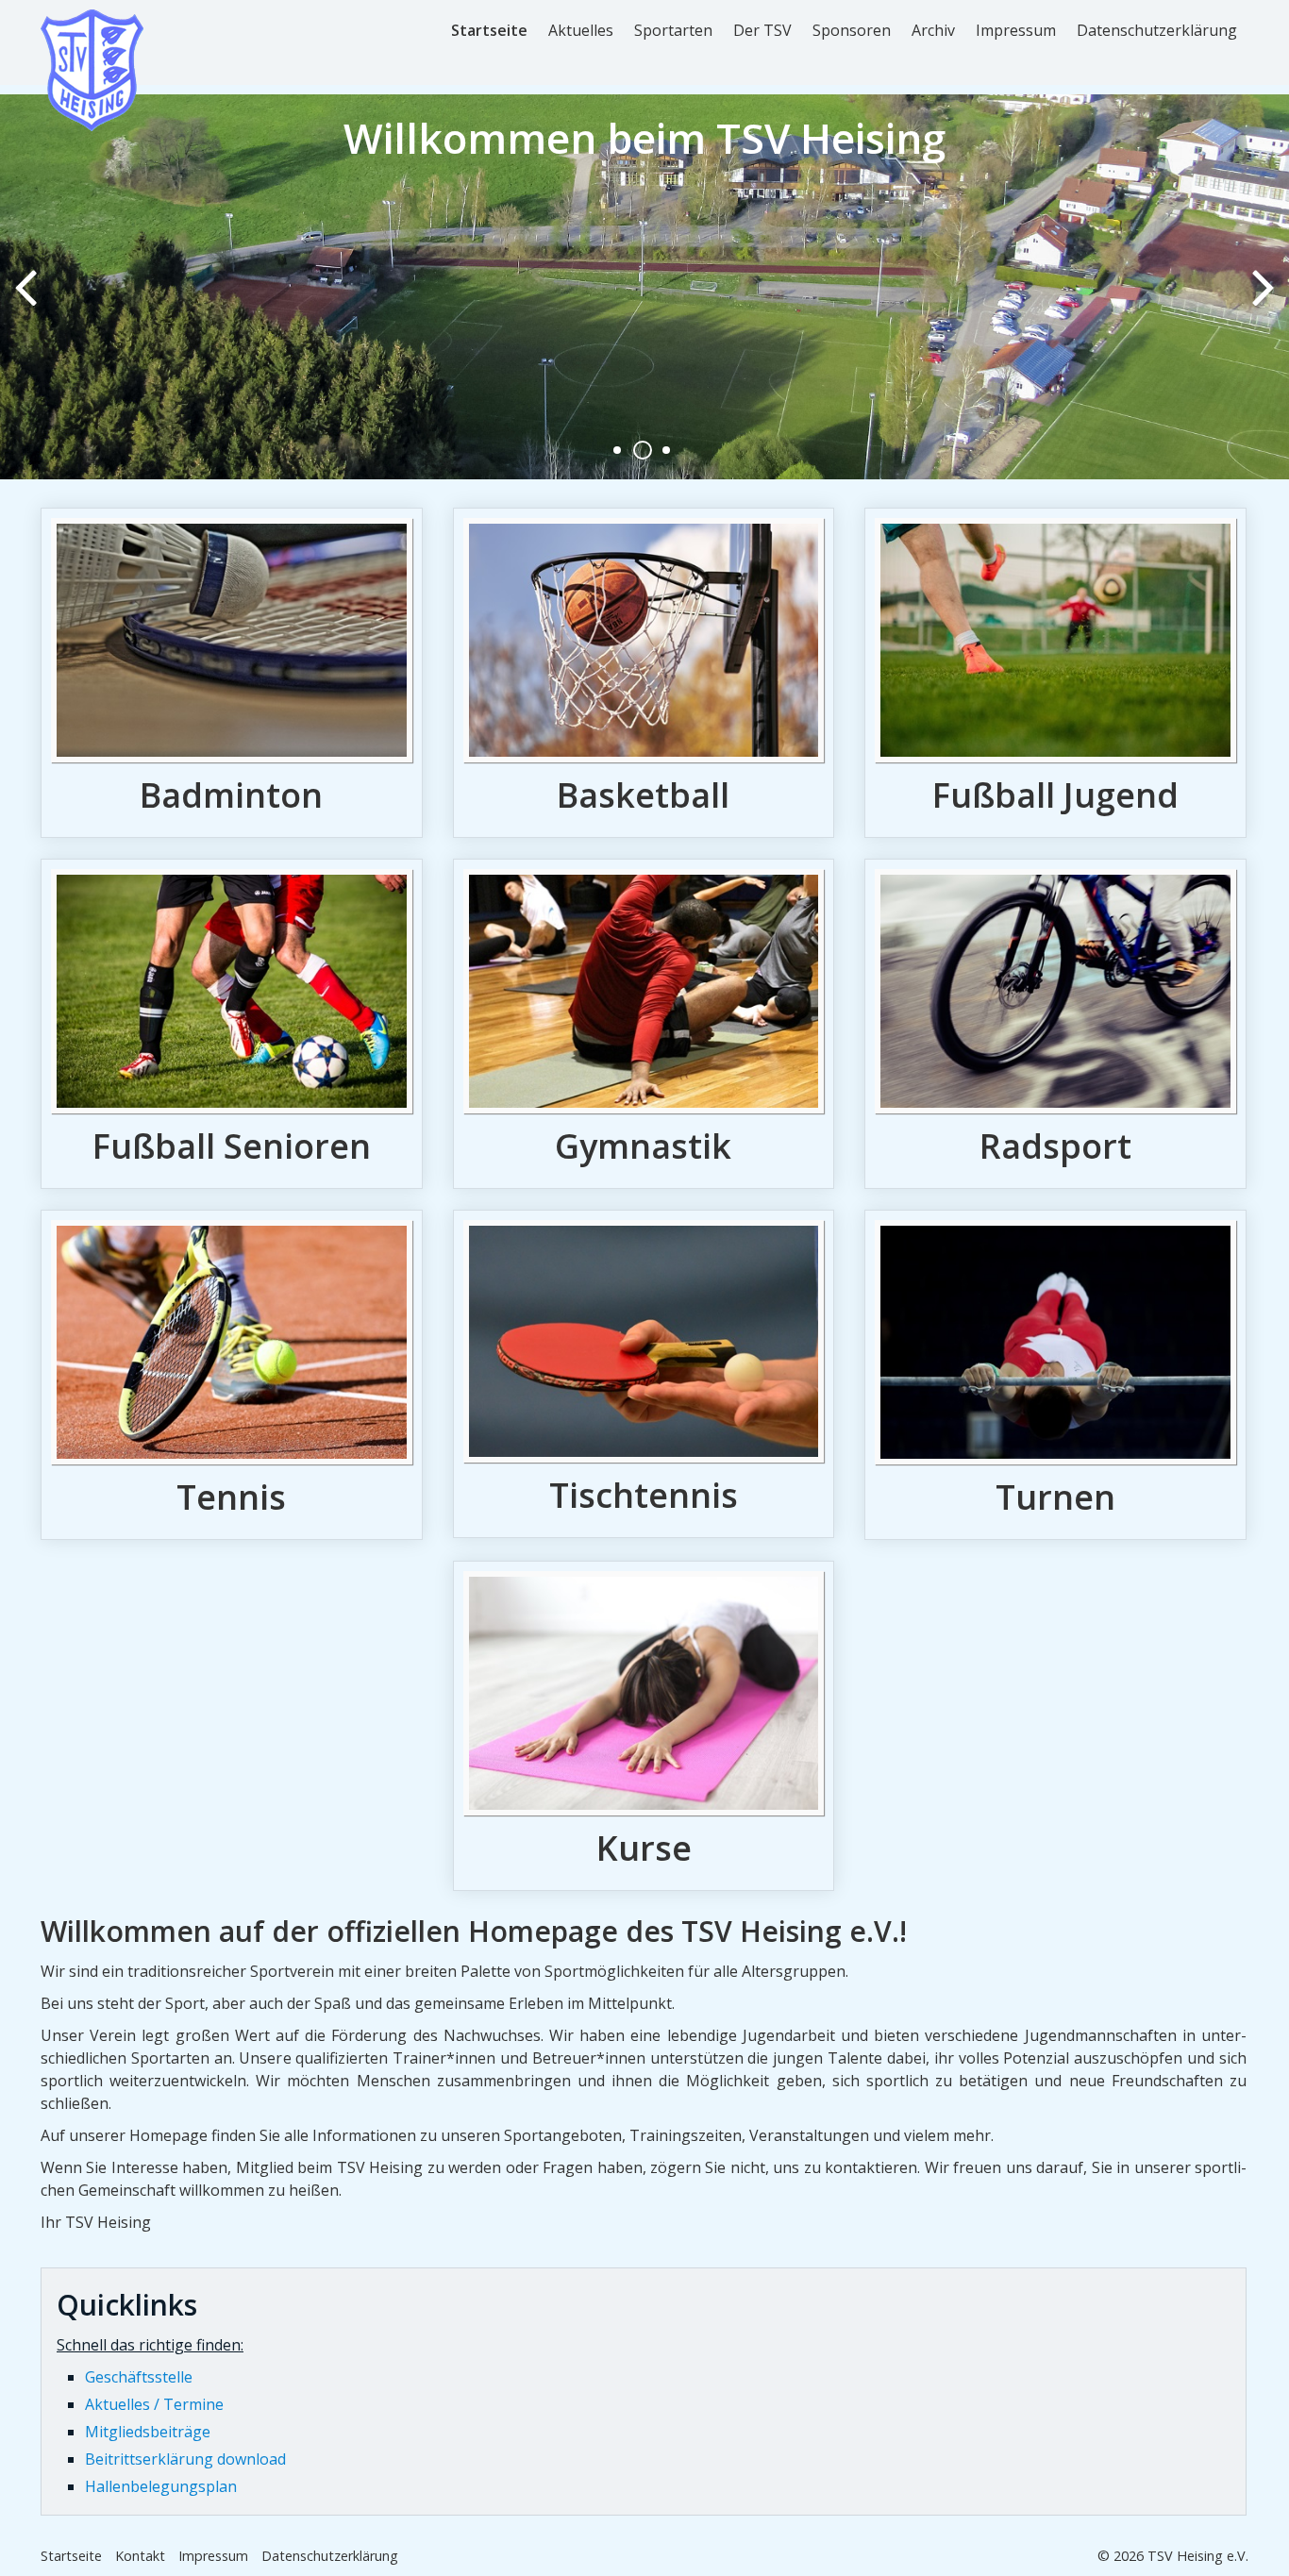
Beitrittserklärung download (185, 2459)
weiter (1261, 302)
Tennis (232, 1375)
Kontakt (140, 2556)
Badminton (232, 673)
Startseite (489, 30)
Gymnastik (644, 1024)
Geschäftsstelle (139, 2377)
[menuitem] (490, 30)
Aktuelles (581, 30)
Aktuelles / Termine (154, 2404)
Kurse (644, 1726)
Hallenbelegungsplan (161, 2486)
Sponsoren (852, 30)
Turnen (1055, 1375)
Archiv (933, 30)
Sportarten (673, 30)
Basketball (644, 673)
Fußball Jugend (1055, 673)
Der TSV (762, 30)
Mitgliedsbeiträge (148, 2432)
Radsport (1055, 1024)
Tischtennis (644, 1374)
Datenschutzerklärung (1157, 30)
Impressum (1016, 30)
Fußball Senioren (232, 1024)
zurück (28, 302)
